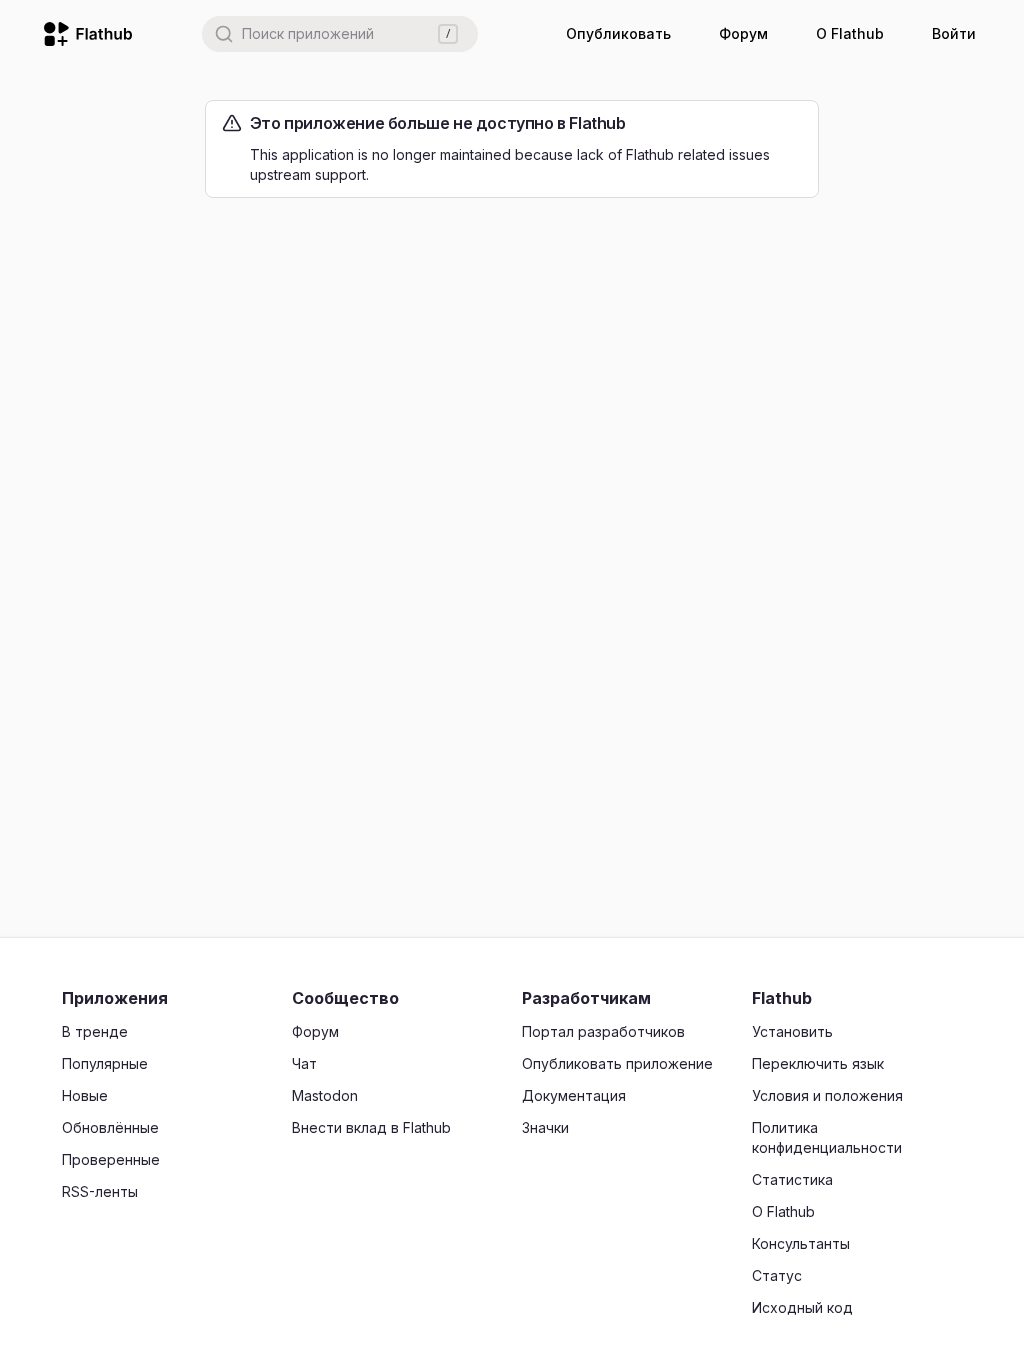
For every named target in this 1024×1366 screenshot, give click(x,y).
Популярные (105, 1063)
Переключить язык (818, 1063)
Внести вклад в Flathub (371, 1127)
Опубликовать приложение (617, 1063)
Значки (545, 1127)
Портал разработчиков (603, 1031)
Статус (777, 1275)
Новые (85, 1095)
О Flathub (850, 33)
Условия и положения (827, 1095)
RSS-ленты (100, 1191)
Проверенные (111, 1159)
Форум (743, 33)
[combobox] (340, 34)
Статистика (792, 1179)
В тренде (95, 1031)
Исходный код (802, 1307)
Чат (304, 1063)
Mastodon (325, 1095)
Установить (792, 1031)
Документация (574, 1095)
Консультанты (801, 1243)
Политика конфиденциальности (827, 1137)
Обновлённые (110, 1127)
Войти (954, 33)
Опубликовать (618, 33)
